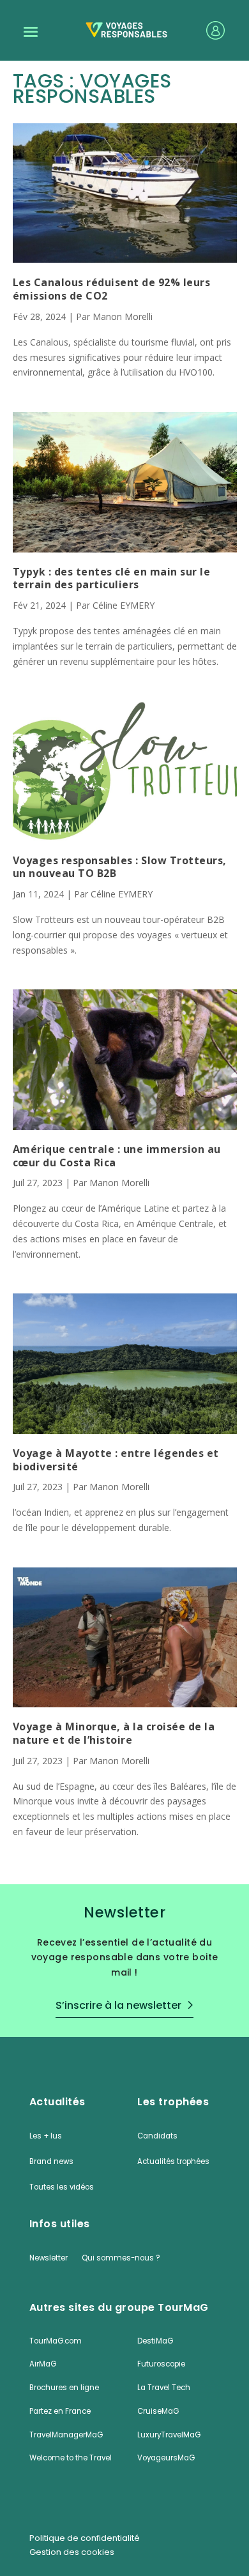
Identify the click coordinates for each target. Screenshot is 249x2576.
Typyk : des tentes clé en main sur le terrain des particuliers (112, 579)
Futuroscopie (161, 2364)
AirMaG (43, 2364)
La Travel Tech (164, 2388)
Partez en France (60, 2411)
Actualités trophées (173, 2161)
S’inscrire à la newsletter (118, 2005)
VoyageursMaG (166, 2458)
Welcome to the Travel (71, 2458)
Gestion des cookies (72, 2552)
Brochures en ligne (64, 2388)
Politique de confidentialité (85, 2538)
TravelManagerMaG (66, 2435)
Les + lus (46, 2136)
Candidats (157, 2136)
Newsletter (49, 2258)
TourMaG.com (56, 2341)
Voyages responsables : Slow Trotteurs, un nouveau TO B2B (120, 867)
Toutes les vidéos (62, 2187)
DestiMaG (155, 2341)
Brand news (51, 2161)
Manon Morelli (123, 316)
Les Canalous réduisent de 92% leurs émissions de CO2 (112, 289)
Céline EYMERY (124, 605)
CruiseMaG (158, 2411)
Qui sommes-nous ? (121, 2258)
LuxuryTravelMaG (169, 2435)
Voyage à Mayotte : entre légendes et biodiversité (116, 1460)
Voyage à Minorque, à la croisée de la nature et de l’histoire (114, 1734)
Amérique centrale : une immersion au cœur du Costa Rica (117, 1156)
